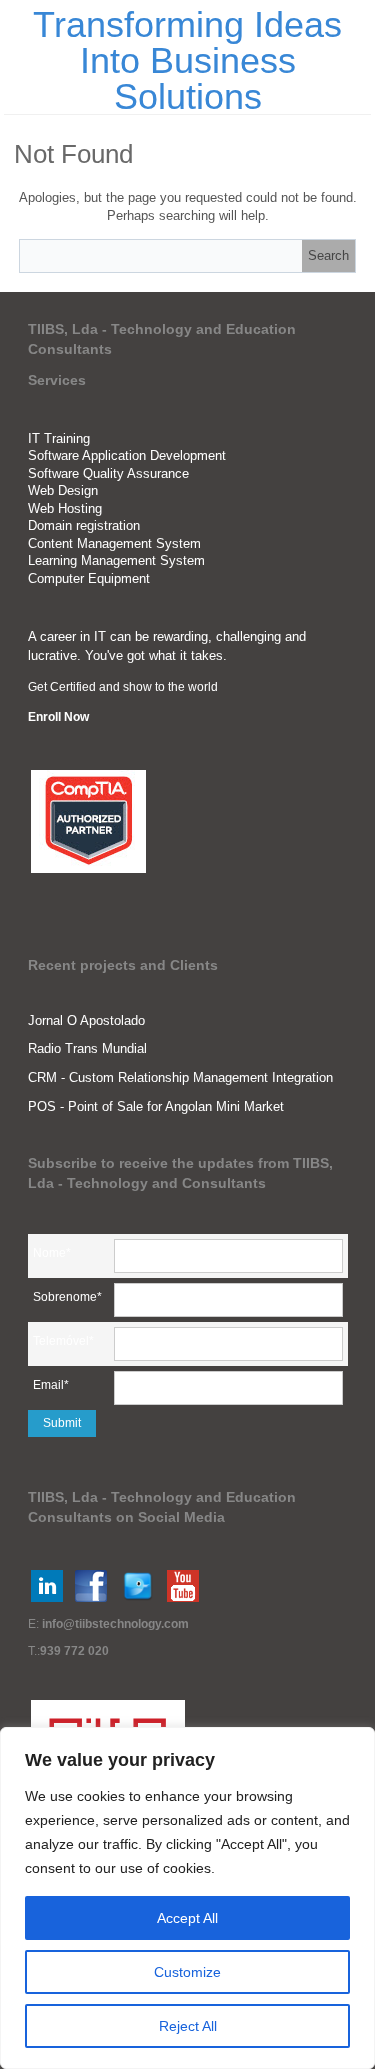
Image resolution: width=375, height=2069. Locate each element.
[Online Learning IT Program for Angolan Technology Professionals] (183, 1586)
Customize (187, 1972)
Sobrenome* (67, 1297)
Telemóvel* (63, 1341)
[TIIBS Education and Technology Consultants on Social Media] (47, 1586)
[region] (187, 1898)
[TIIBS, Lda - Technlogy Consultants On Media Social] (91, 1586)
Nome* (52, 1253)
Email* (51, 1385)
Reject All (188, 2026)
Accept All (187, 1918)
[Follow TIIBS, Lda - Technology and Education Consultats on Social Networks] (138, 1586)
